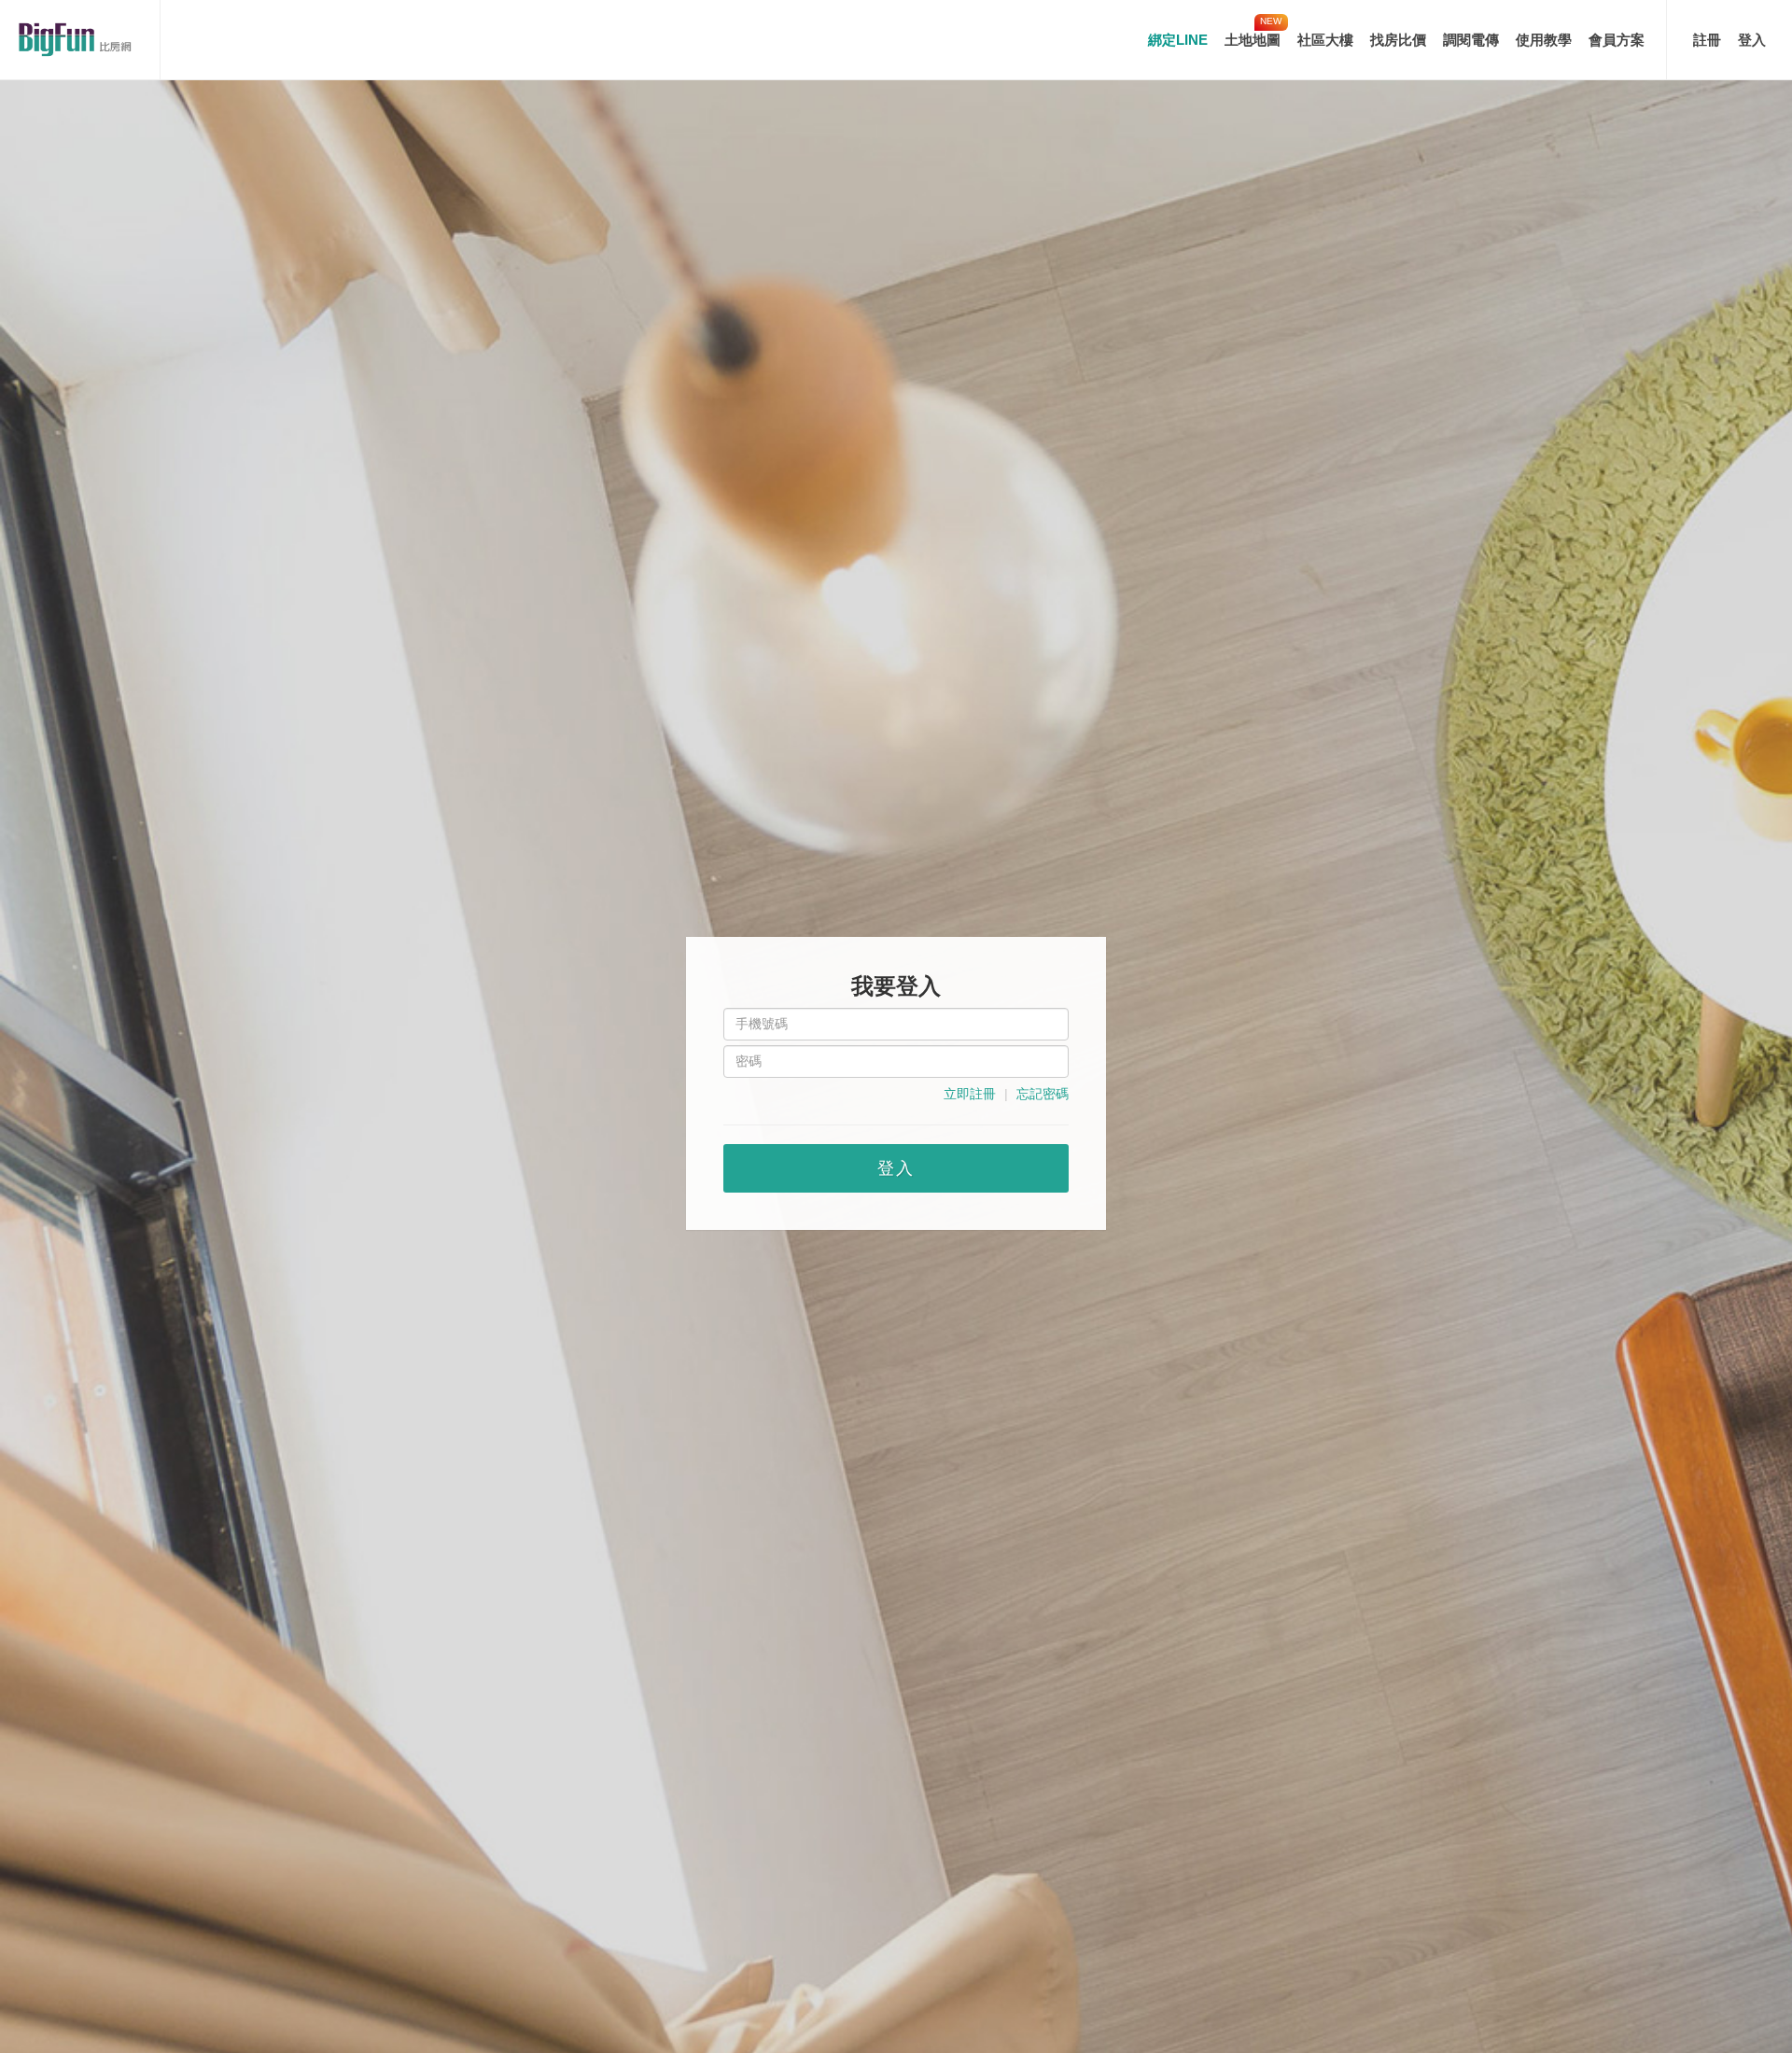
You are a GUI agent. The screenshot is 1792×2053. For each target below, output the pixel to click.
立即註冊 (970, 1094)
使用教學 (1544, 40)
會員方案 (1617, 40)
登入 (1752, 40)
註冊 (1707, 40)
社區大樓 (1325, 40)
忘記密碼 (1043, 1094)
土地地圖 (1253, 40)
